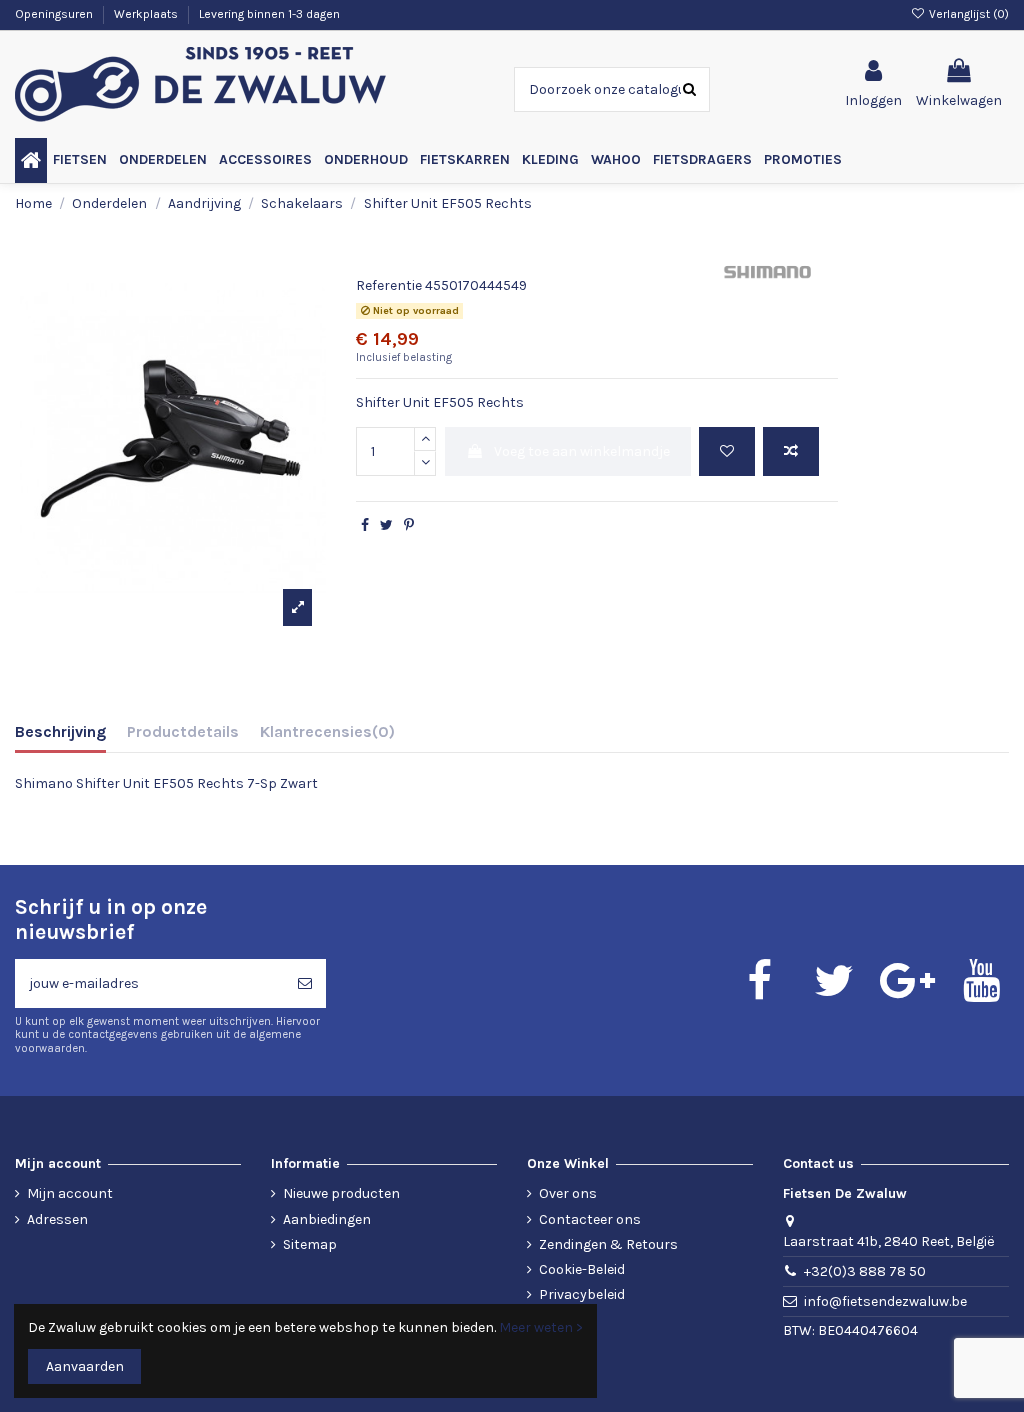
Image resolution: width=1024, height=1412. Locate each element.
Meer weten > (541, 1327)
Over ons (568, 1193)
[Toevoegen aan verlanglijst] (727, 451)
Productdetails (183, 731)
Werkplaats (147, 14)
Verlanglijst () (967, 14)
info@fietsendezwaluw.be (885, 1301)
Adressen (57, 1219)
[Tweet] (386, 525)
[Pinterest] (409, 525)
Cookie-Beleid (582, 1269)
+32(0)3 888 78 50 (865, 1271)
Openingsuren (55, 14)
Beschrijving (60, 731)
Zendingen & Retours (608, 1244)
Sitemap (310, 1244)
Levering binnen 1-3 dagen (269, 14)
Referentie (389, 285)
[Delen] (365, 525)
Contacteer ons (590, 1219)
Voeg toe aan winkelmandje (582, 451)
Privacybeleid (582, 1294)
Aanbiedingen (327, 1219)
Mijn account (70, 1193)
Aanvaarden (85, 1366)
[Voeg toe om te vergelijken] (791, 451)
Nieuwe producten (341, 1193)
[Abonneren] (305, 983)
